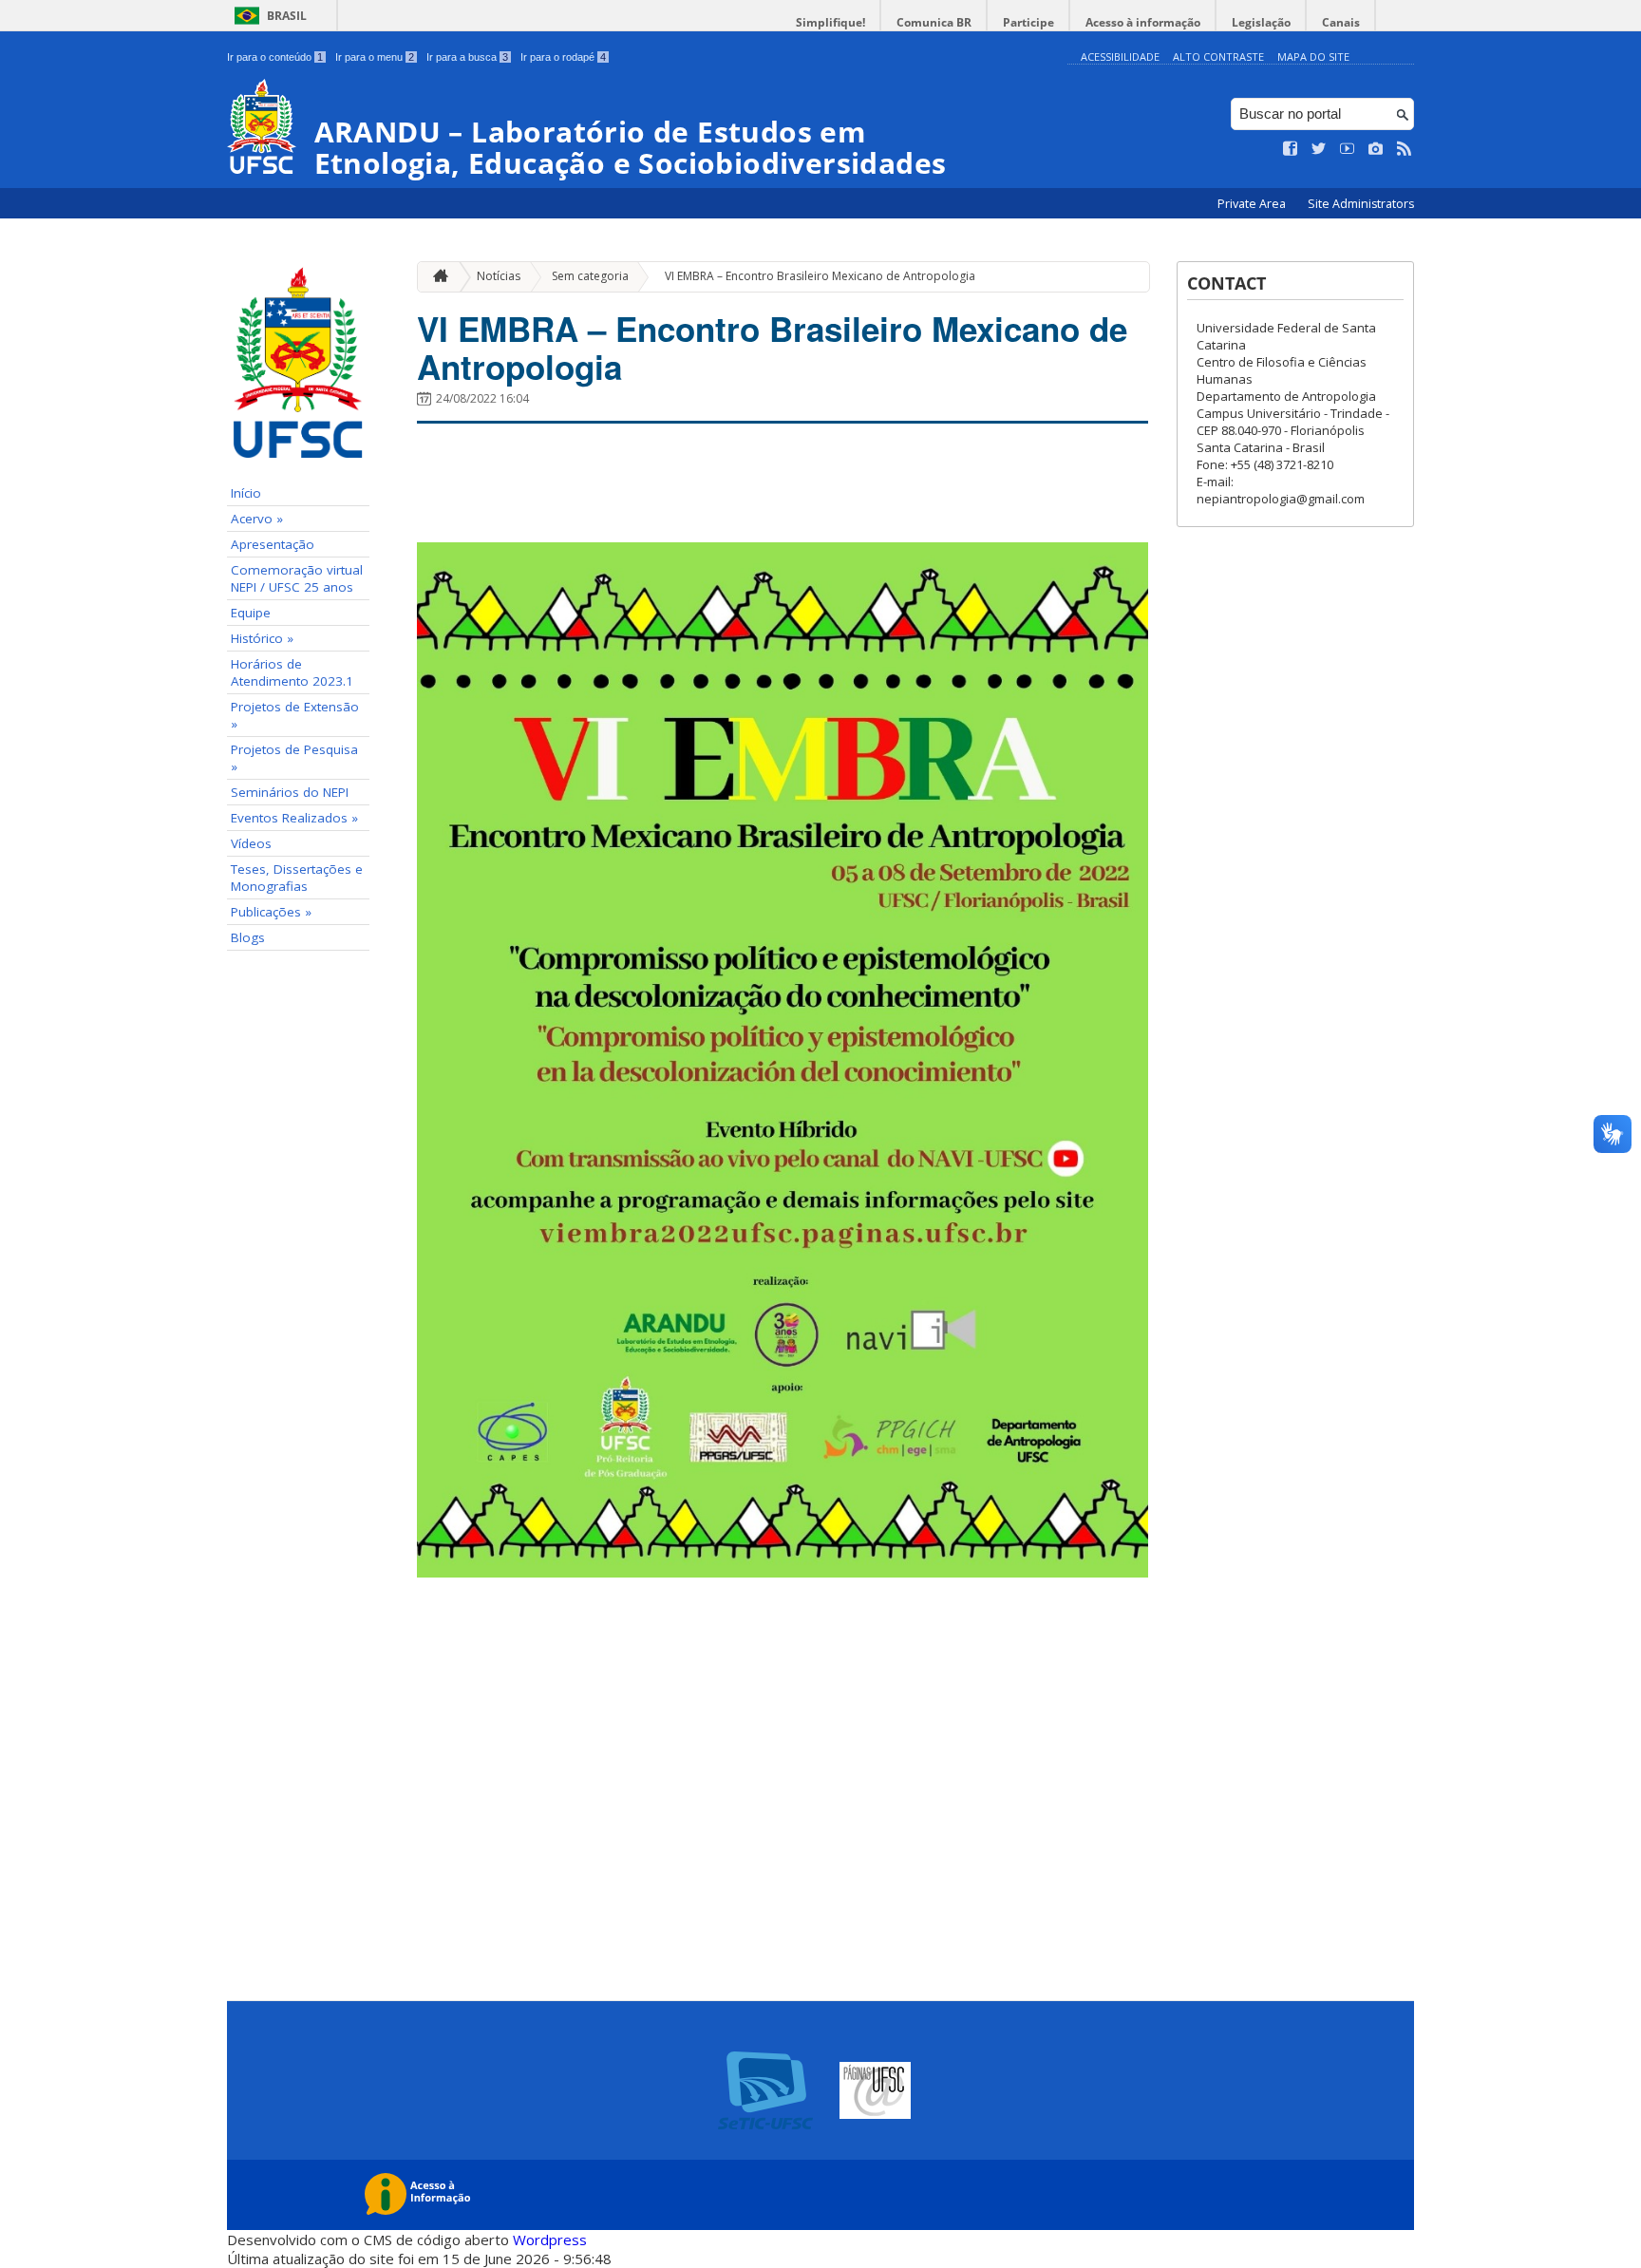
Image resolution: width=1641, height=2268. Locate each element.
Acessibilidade (1120, 57)
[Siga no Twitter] (1319, 149)
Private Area (1253, 204)
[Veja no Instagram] (1376, 149)
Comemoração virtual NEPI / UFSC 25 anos (297, 578)
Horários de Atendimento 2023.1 (292, 672)
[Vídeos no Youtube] (1348, 149)
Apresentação (273, 544)
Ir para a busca (467, 57)
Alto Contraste (1218, 57)
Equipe (251, 613)
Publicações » (271, 912)
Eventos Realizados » (294, 818)
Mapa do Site (1313, 57)
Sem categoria (590, 276)
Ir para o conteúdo (275, 57)
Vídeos (251, 843)
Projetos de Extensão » (295, 715)
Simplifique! (830, 22)
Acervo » (257, 519)
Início (246, 493)
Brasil (287, 16)
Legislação (1261, 22)
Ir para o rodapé (563, 57)
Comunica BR (934, 22)
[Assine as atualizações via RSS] (1405, 149)
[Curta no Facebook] (1291, 149)
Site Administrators (1361, 204)
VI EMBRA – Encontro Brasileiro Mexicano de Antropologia (820, 276)
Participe (1028, 22)
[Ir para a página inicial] (436, 277)
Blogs (248, 937)
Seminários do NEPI (290, 792)
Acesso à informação (1143, 22)
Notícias (499, 276)
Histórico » (262, 638)
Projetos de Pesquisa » (294, 758)
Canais (1341, 22)
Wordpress (550, 2240)
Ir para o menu (375, 57)
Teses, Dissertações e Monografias (297, 878)
